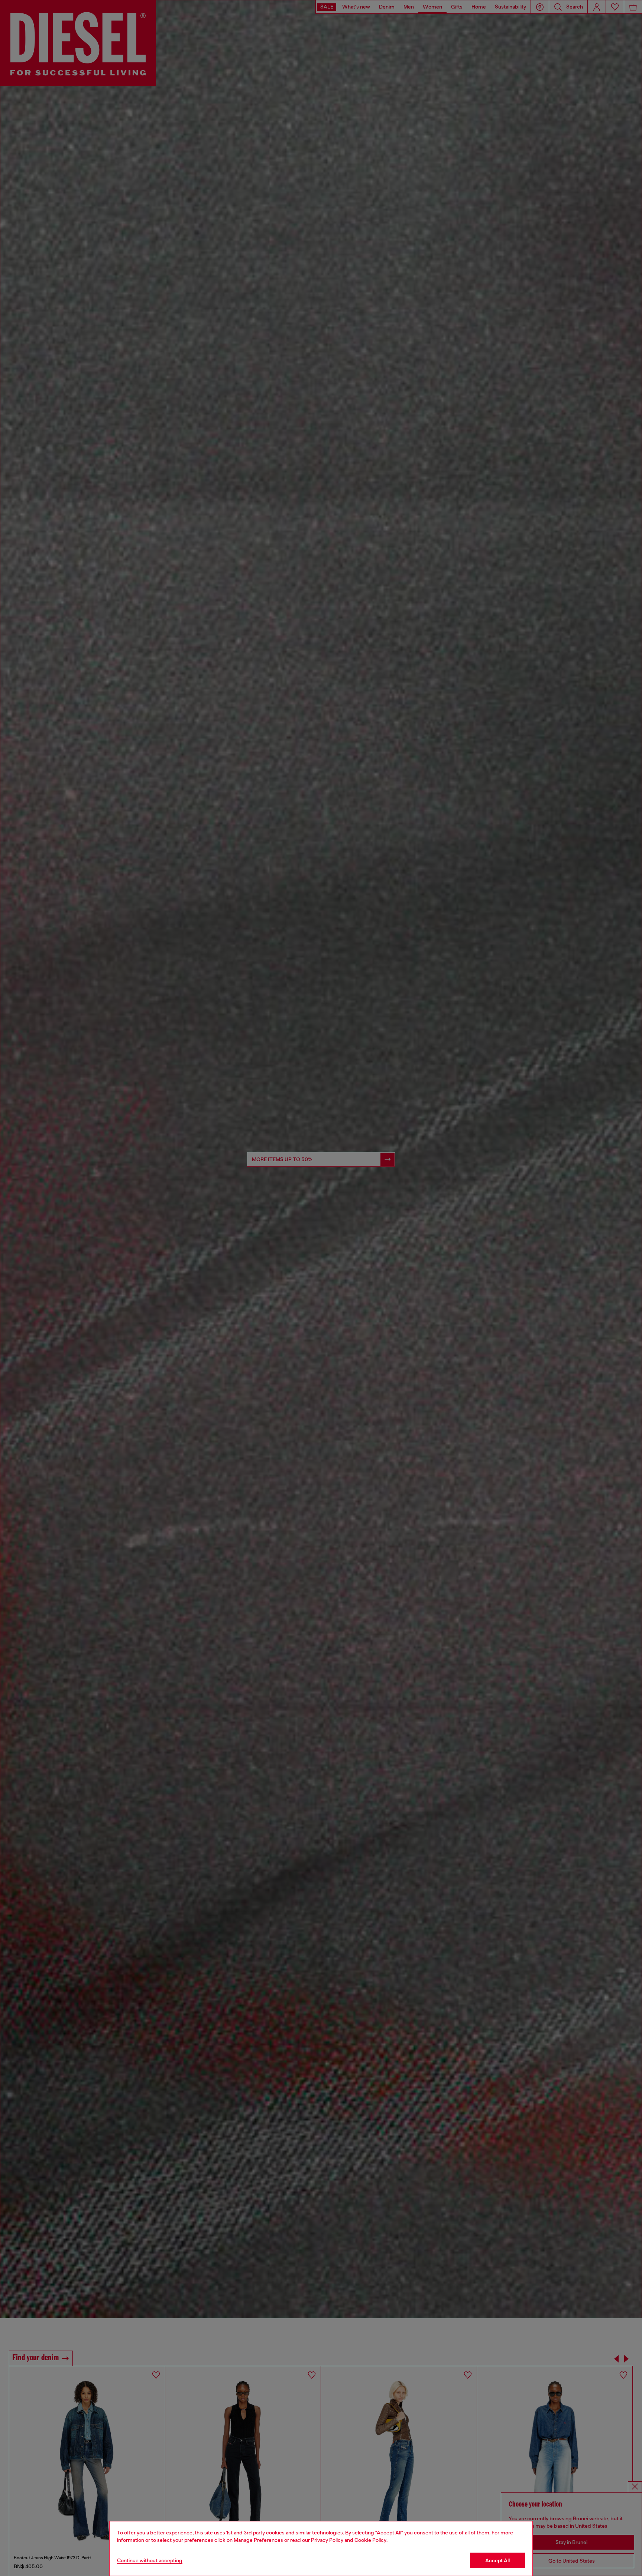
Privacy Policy (327, 2540)
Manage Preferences (258, 2540)
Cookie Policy (370, 2540)
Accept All (497, 2560)
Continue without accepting (150, 2560)
